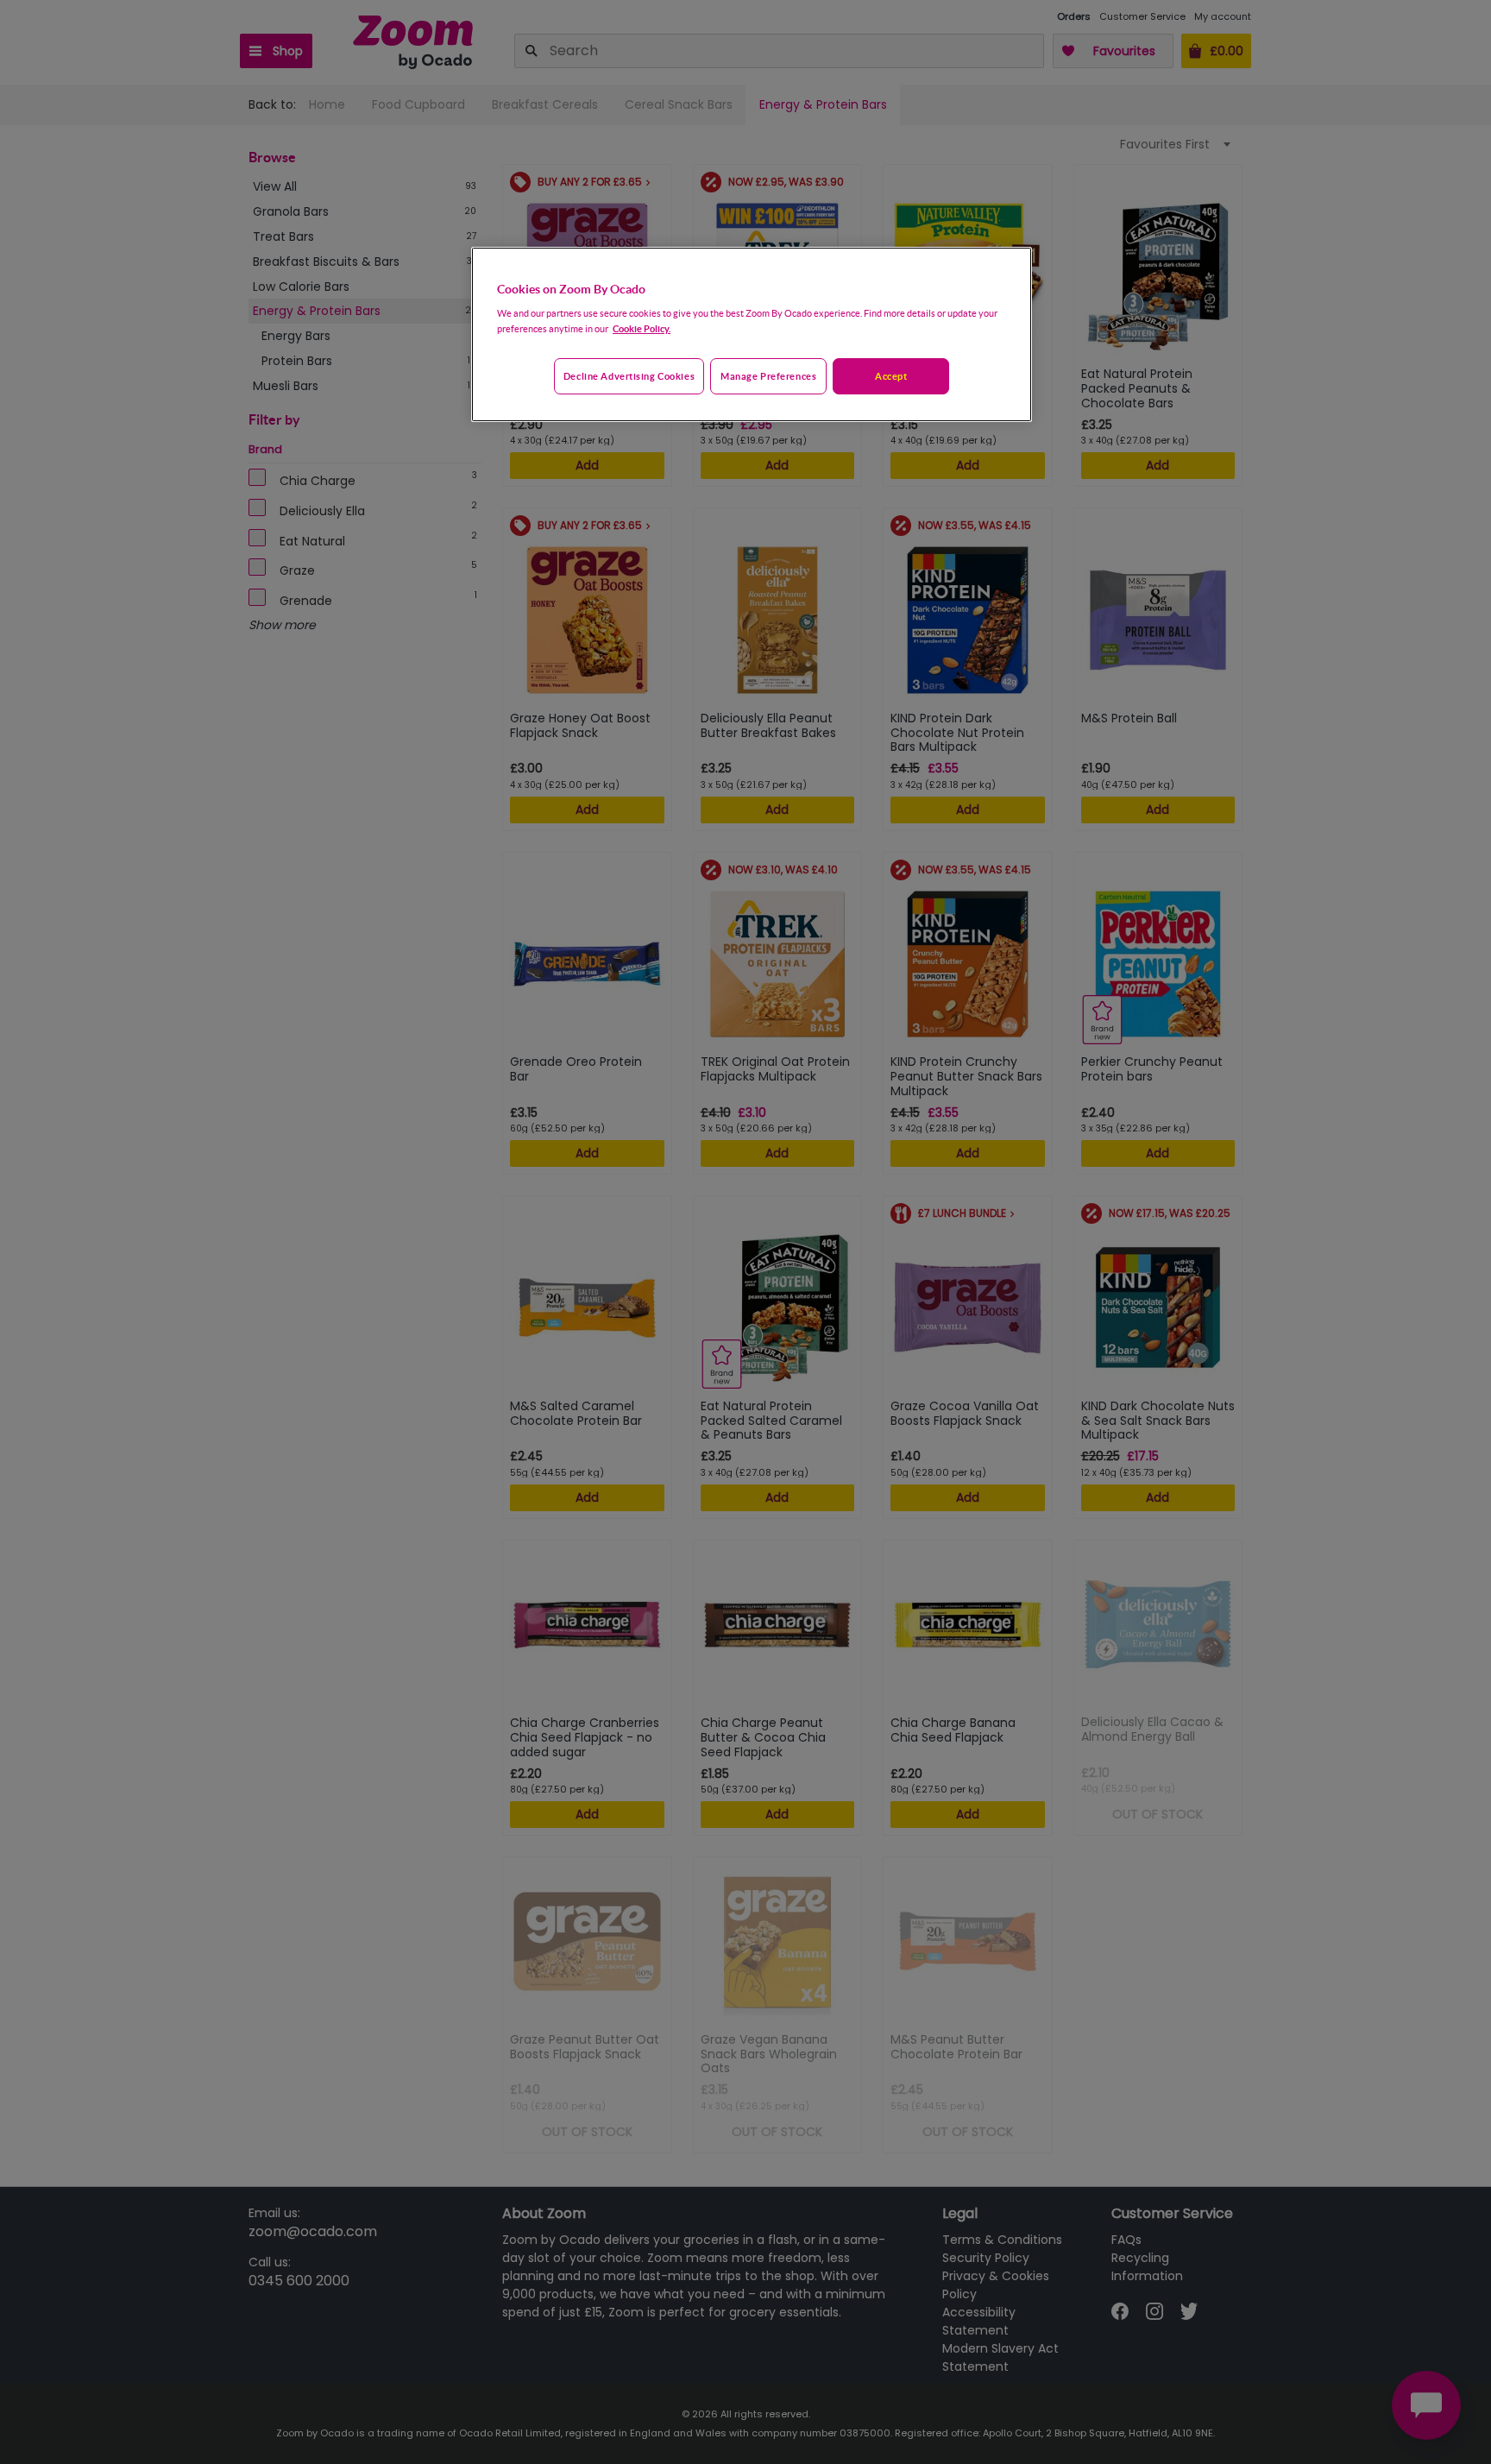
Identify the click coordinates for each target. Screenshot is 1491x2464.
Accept (891, 376)
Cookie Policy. (642, 328)
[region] (752, 335)
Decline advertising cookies (629, 376)
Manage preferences (768, 376)
